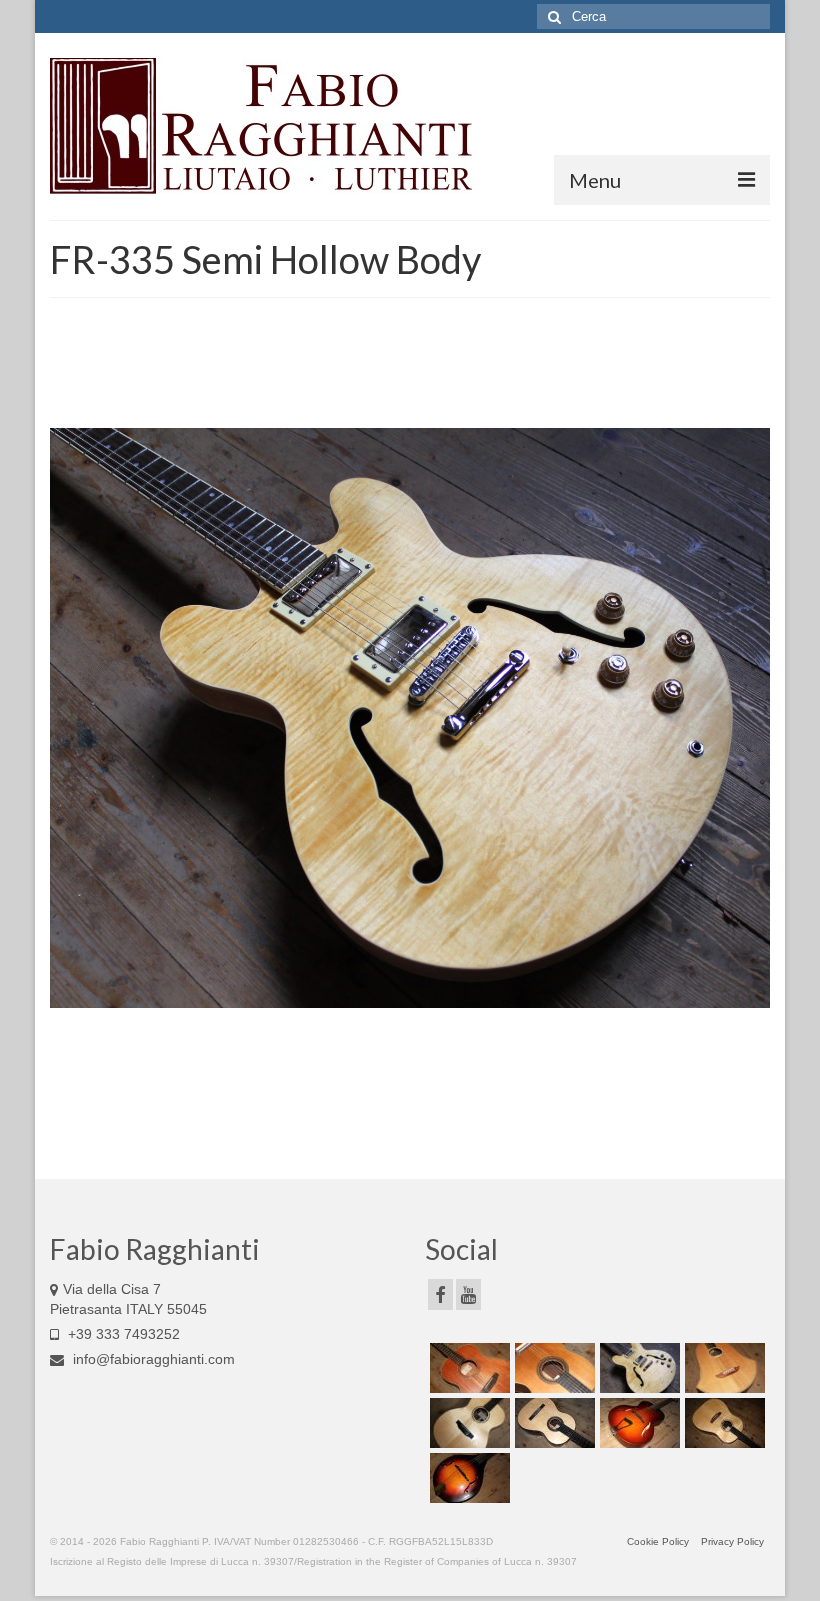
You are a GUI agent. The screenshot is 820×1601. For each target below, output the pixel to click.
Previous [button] (77, 718)
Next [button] (742, 718)
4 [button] (434, 1108)
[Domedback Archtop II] (637, 1423)
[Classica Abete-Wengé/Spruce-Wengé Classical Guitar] (552, 1423)
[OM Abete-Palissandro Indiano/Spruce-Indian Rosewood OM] (467, 1423)
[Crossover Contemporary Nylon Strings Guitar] (552, 1368)
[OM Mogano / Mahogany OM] (467, 1368)
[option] (410, 718)
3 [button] (410, 1108)
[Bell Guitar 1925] (722, 1368)
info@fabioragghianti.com (152, 1359)
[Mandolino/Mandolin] (467, 1478)
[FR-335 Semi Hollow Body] (637, 1368)
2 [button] (386, 1108)
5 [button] (458, 1108)
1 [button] (362, 1108)
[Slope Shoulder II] (722, 1423)
